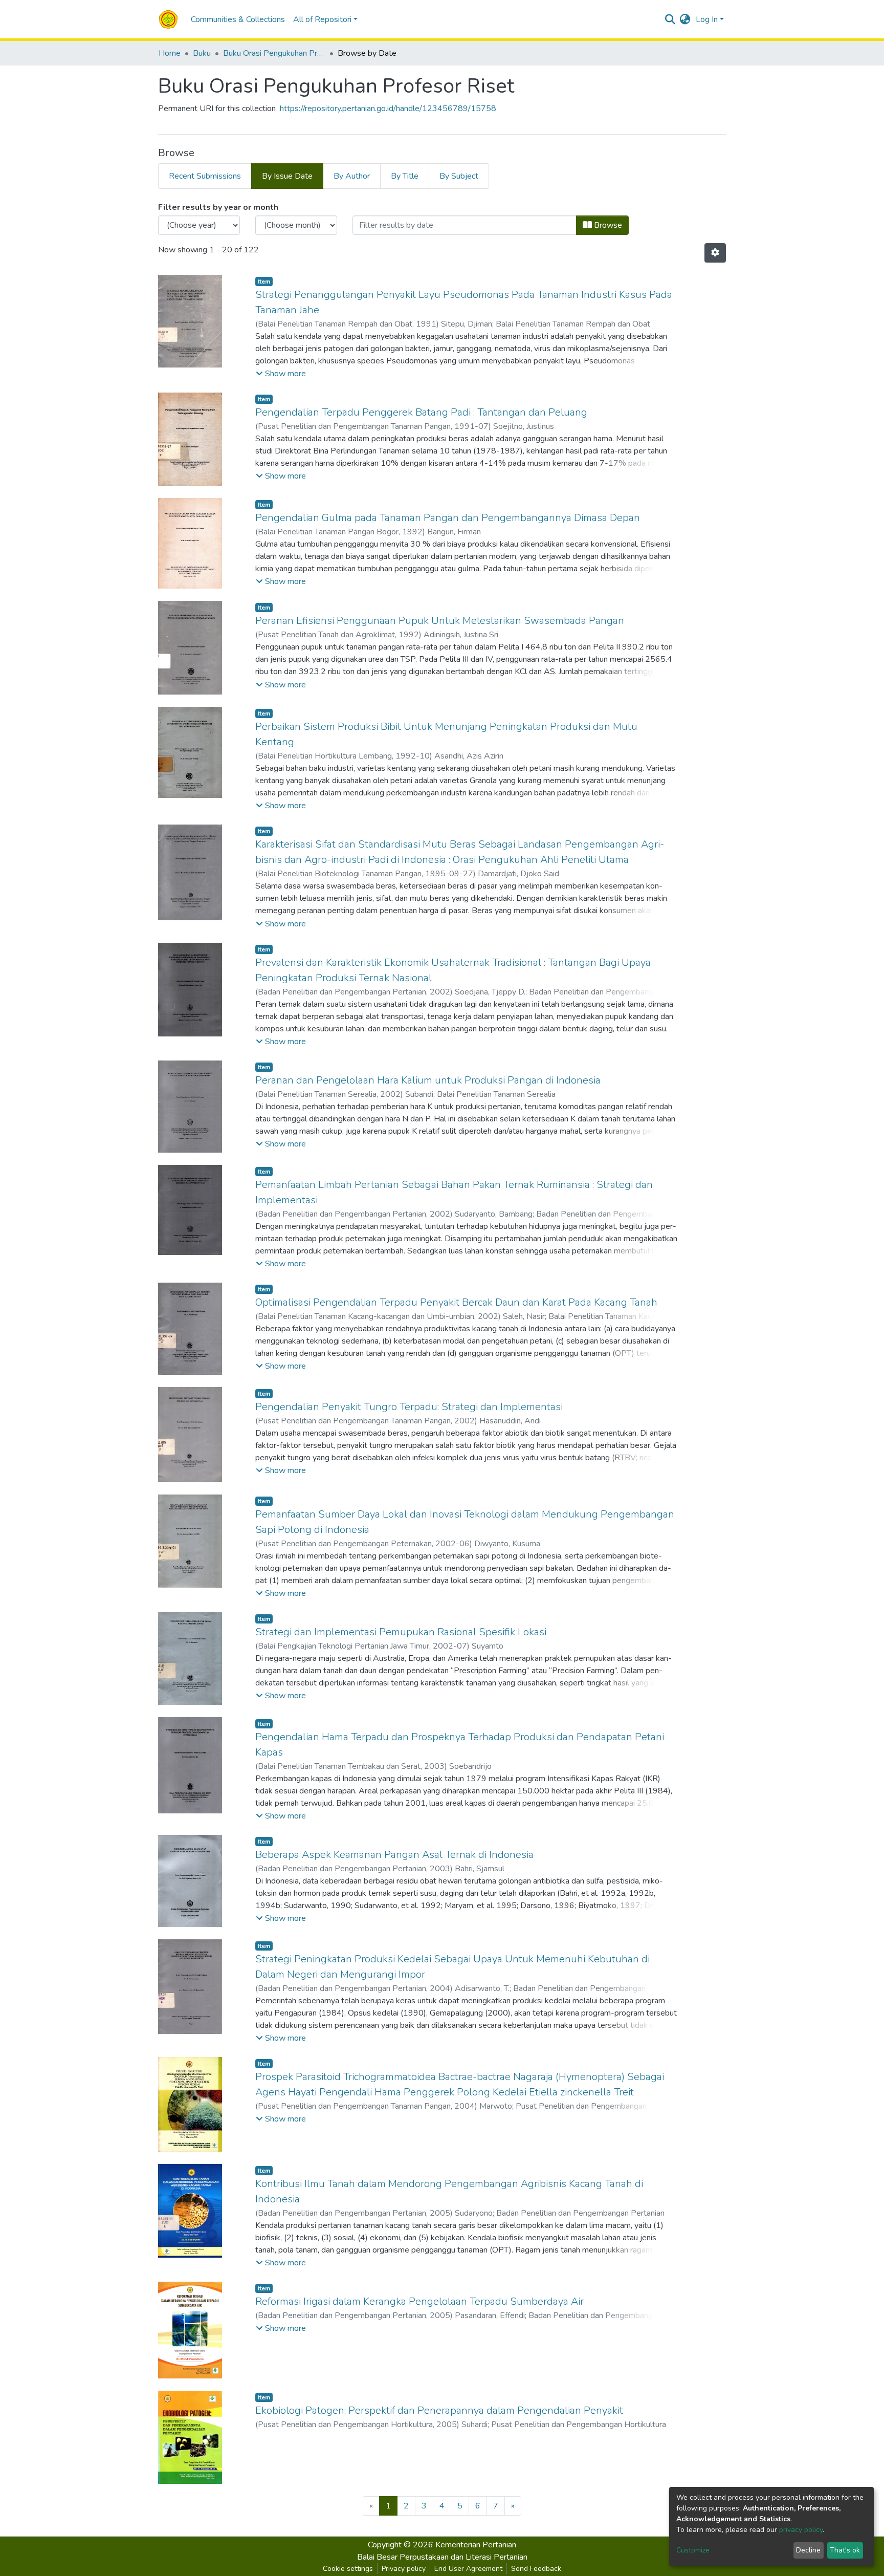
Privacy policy (404, 2569)
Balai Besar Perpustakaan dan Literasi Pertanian (442, 2557)
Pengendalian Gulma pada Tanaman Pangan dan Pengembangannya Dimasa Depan (448, 518)
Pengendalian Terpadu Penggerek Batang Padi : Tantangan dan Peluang (421, 412)
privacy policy (801, 2530)
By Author (352, 176)
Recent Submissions (205, 176)
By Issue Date (287, 176)
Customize (693, 2550)
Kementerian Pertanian (476, 2545)
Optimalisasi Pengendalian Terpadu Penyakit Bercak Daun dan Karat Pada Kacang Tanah (456, 1302)
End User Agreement (468, 2569)
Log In (707, 19)
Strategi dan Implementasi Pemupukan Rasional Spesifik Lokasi (401, 1632)
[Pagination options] (715, 253)
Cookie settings (348, 2569)
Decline (808, 2550)
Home (170, 53)
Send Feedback (536, 2569)
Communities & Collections (238, 19)
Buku (202, 53)
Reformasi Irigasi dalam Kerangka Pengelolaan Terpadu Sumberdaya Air (419, 2301)
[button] (685, 19)
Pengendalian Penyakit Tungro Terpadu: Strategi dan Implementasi (409, 1407)
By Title (405, 176)
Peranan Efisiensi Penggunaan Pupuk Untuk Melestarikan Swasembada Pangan (440, 621)
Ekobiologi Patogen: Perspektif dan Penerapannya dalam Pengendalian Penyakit (439, 2410)
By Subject (459, 176)
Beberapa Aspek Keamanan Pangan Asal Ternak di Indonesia (394, 1855)
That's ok (845, 2550)
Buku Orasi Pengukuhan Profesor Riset (274, 53)
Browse (607, 225)
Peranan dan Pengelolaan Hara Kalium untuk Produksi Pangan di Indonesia (428, 1080)
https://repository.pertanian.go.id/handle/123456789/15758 (388, 109)
